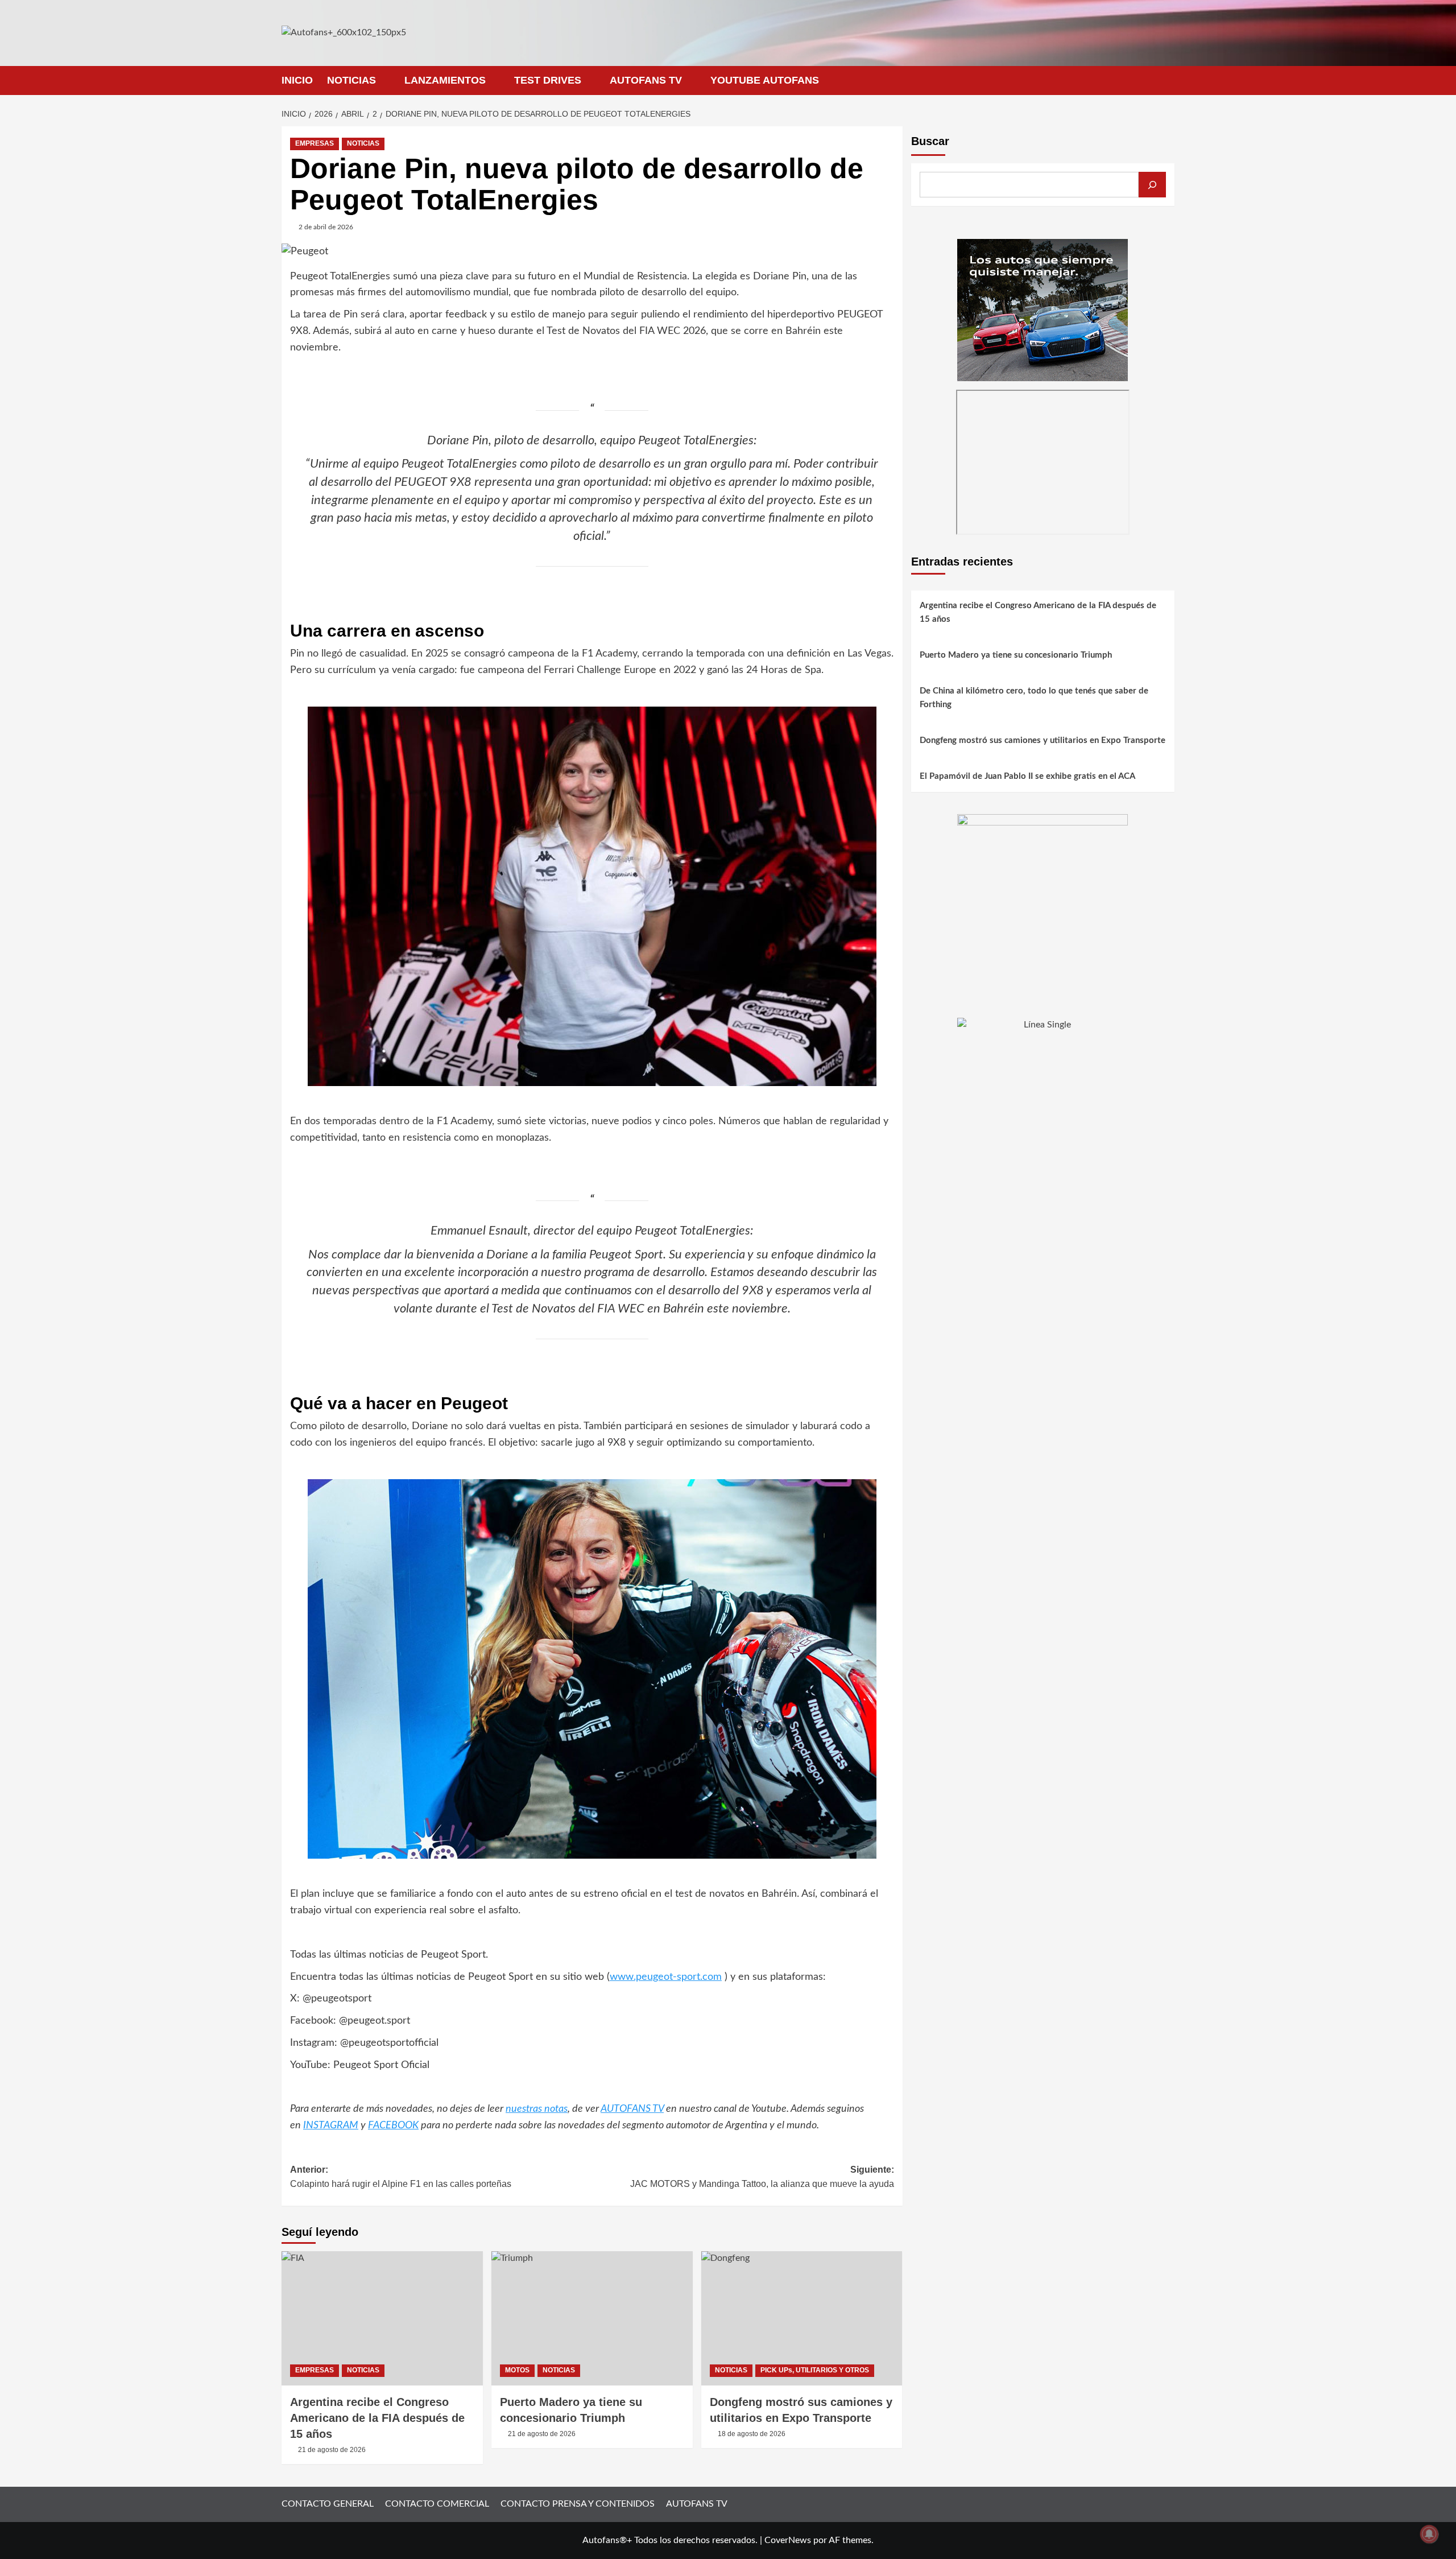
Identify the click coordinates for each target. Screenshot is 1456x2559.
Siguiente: (762, 2177)
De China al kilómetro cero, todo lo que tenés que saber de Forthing (1034, 698)
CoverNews (788, 2540)
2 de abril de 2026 (326, 227)
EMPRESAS (315, 143)
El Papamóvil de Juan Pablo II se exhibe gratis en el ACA (1027, 776)
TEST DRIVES (548, 80)
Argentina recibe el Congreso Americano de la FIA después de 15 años (377, 2418)
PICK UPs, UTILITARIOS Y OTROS (815, 2370)
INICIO (297, 80)
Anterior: (401, 2177)
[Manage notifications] (1429, 2534)
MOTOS (517, 2370)
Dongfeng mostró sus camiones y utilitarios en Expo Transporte (1043, 740)
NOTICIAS (351, 80)
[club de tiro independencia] (1043, 899)
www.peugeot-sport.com (666, 1977)
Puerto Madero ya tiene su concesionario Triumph (1016, 655)
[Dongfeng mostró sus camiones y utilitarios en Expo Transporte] (802, 2318)
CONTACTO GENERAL (328, 2504)
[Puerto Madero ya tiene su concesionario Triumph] (592, 2318)
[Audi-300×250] (1043, 309)
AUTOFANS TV (646, 80)
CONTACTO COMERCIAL (437, 2504)
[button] (1167, 81)
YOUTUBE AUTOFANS (765, 80)
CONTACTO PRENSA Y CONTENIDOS (578, 2504)
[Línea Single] (1043, 1088)
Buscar (930, 141)
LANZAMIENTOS (445, 80)
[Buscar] (1152, 185)
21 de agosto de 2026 (332, 2450)
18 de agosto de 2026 (752, 2434)
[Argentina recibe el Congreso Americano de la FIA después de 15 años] (382, 2318)
